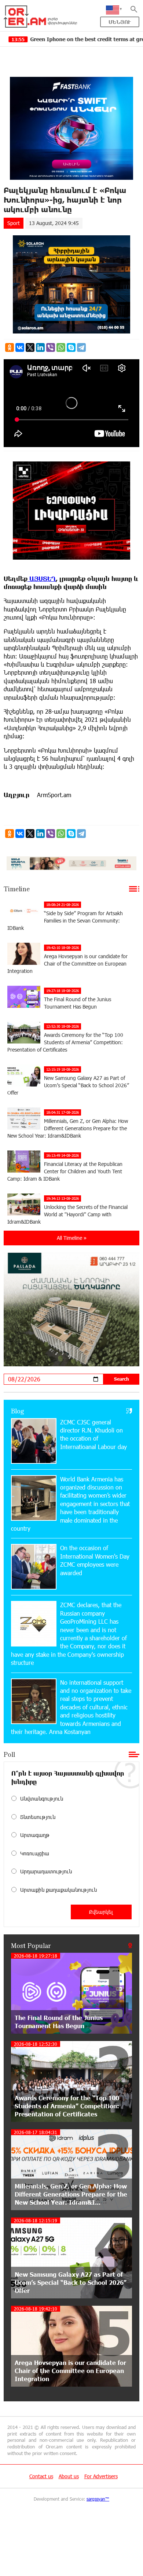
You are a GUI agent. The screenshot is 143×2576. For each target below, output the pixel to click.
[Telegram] (81, 347)
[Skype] (71, 347)
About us (69, 2476)
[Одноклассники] (10, 347)
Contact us (41, 2476)
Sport (14, 223)
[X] (30, 347)
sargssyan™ (98, 2499)
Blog (18, 1411)
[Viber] (51, 347)
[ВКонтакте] (20, 347)
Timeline (17, 889)
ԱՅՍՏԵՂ (42, 579)
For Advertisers (101, 2476)
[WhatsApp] (61, 347)
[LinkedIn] (40, 347)
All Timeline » (72, 1238)
